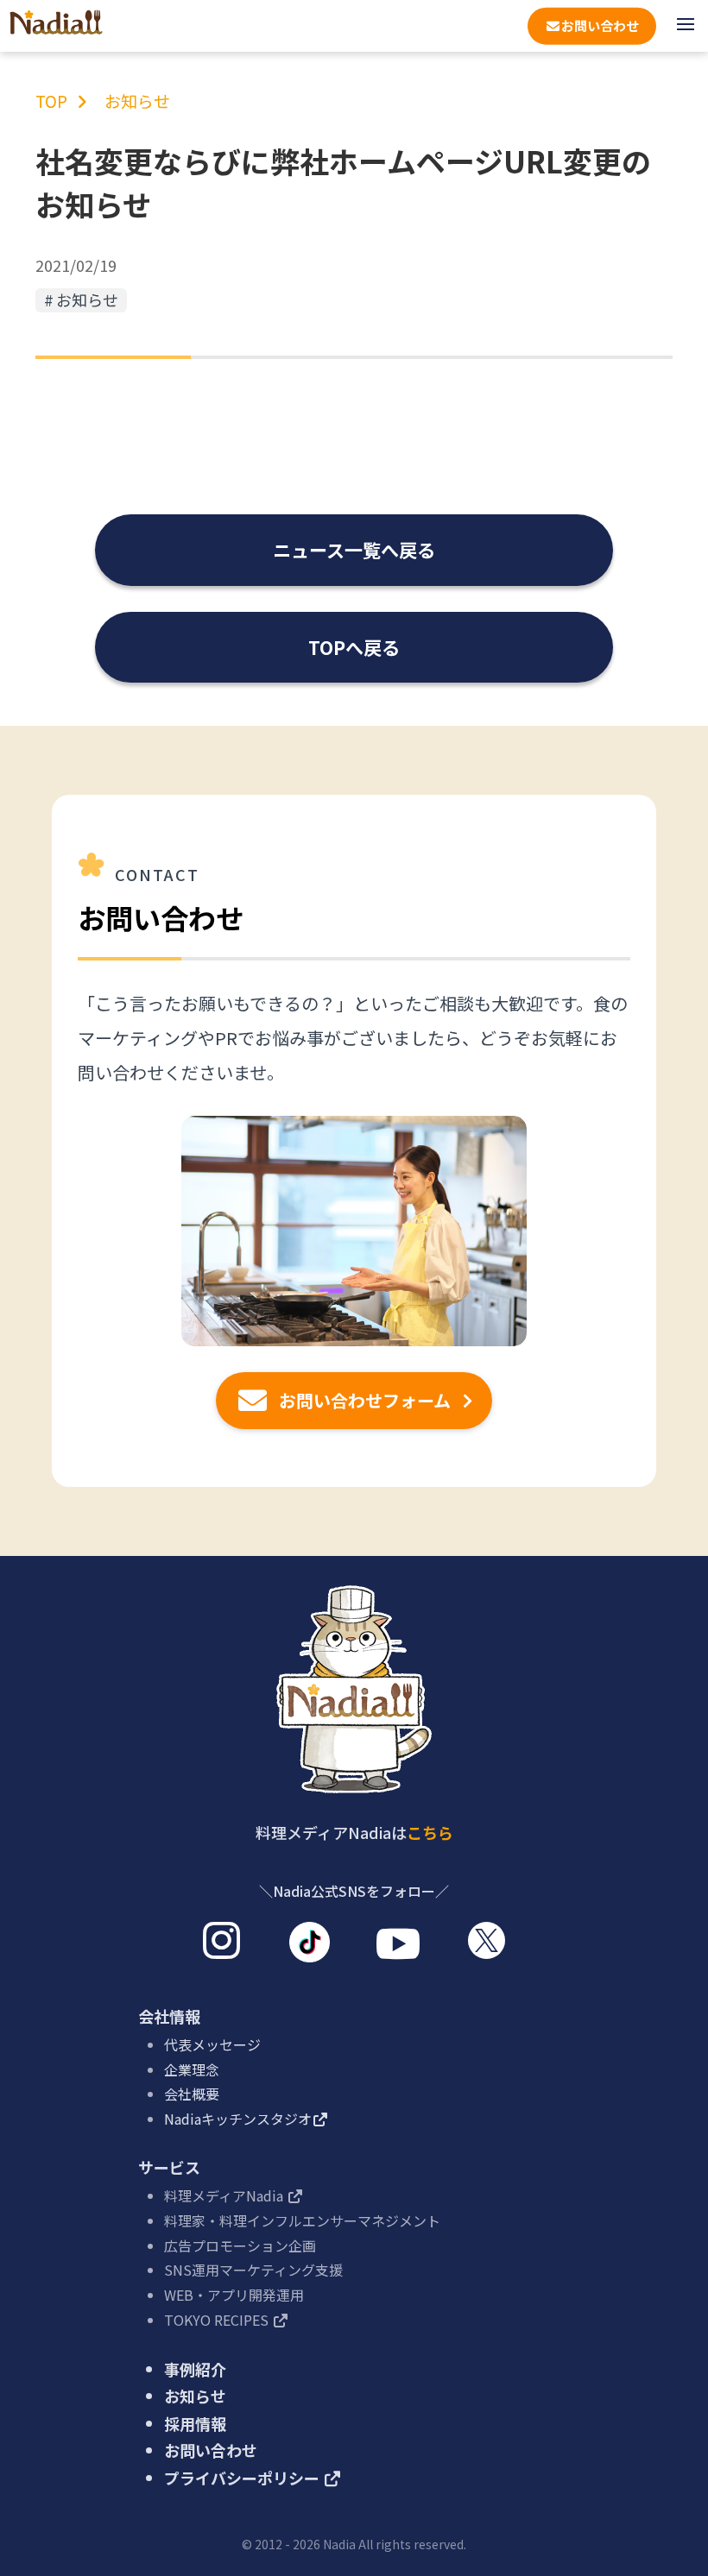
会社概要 (192, 2094)
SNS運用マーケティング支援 (253, 2270)
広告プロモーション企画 (240, 2245)
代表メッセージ (212, 2044)
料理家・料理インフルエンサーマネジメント (302, 2220)
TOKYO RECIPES (218, 2320)
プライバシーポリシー (243, 2478)
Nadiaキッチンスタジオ (238, 2119)
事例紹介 (195, 2369)
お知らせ (137, 101)
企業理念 (192, 2069)
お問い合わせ (211, 2450)
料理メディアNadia (225, 2195)
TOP (51, 101)
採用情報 (195, 2423)
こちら (430, 1832)
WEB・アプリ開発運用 (234, 2295)
